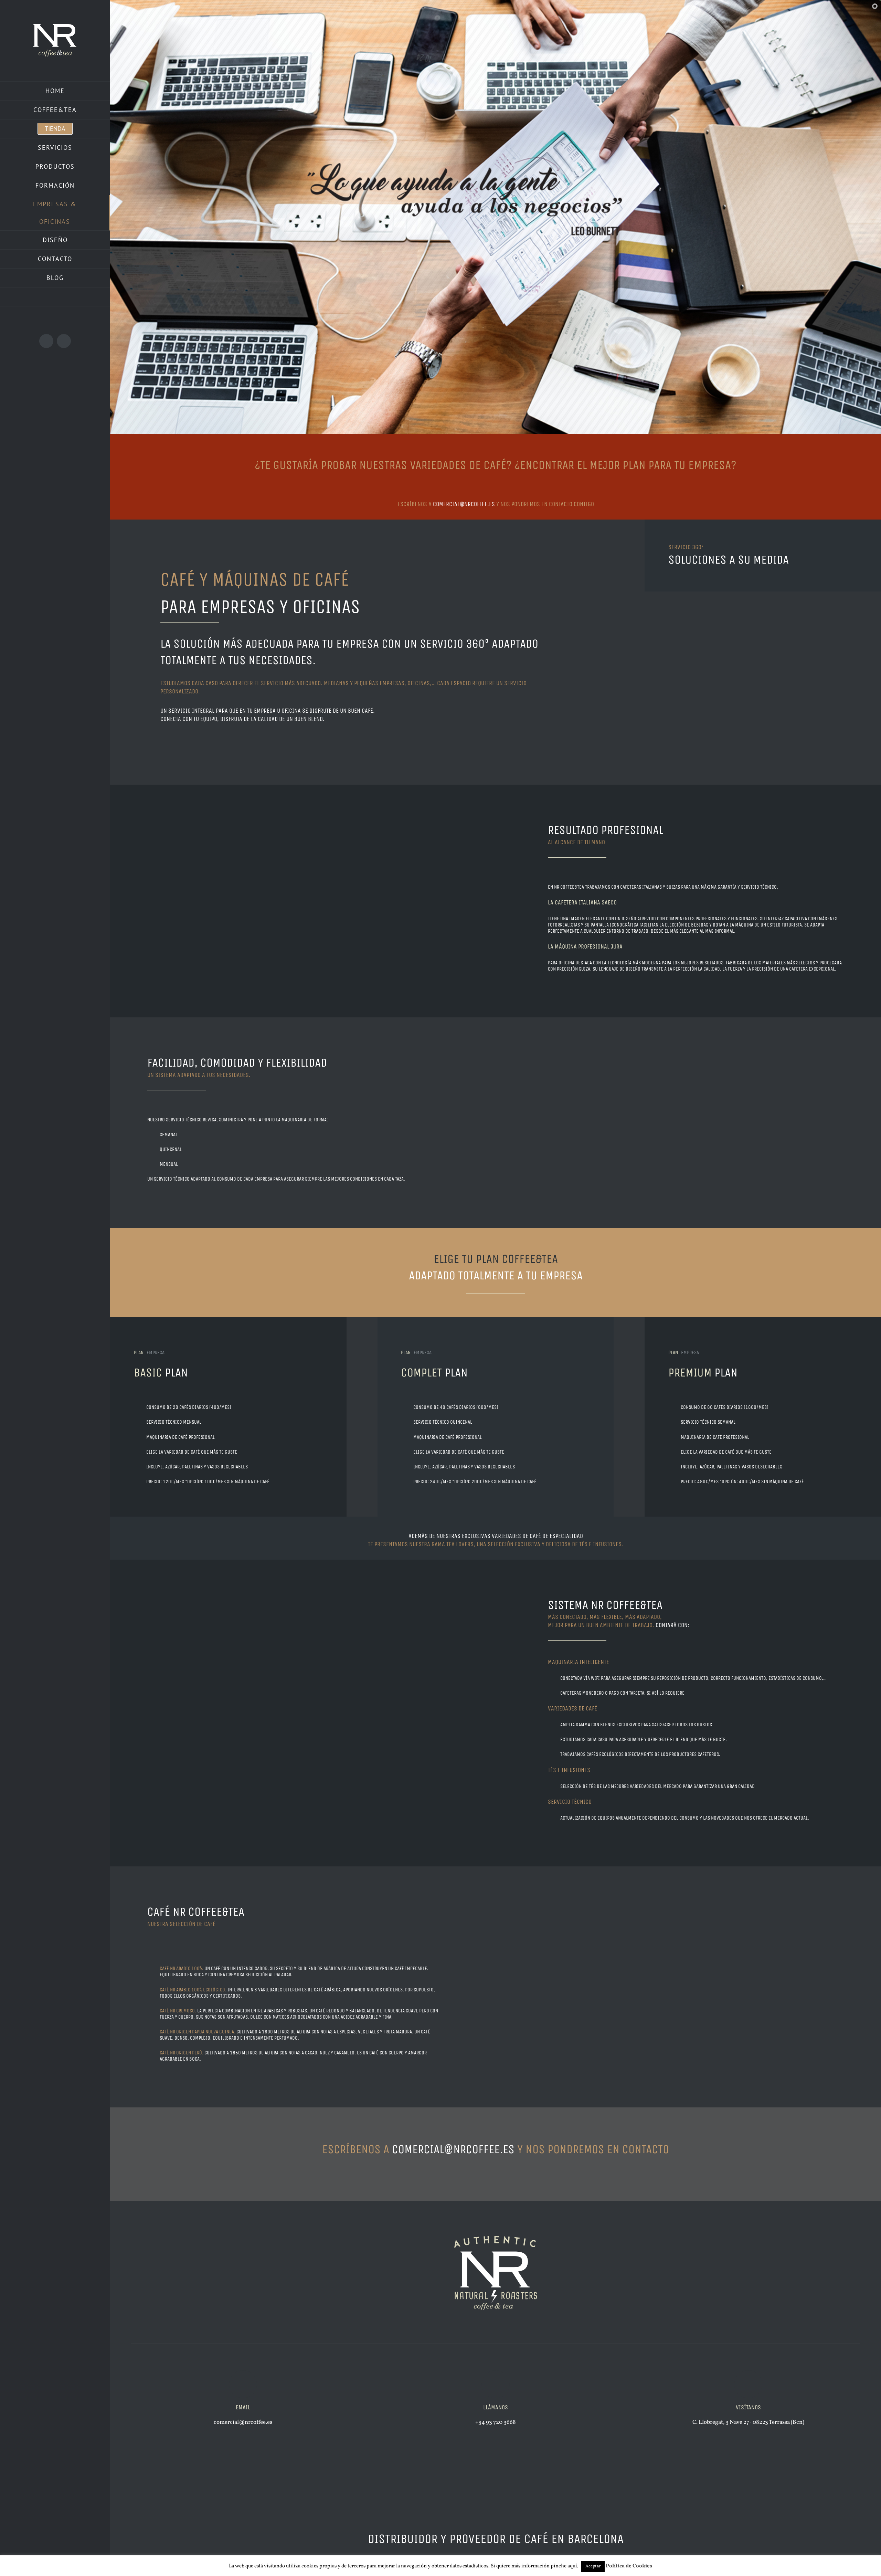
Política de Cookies (629, 2566)
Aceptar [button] (593, 2566)
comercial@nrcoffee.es (455, 2149)
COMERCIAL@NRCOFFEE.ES (464, 504)
